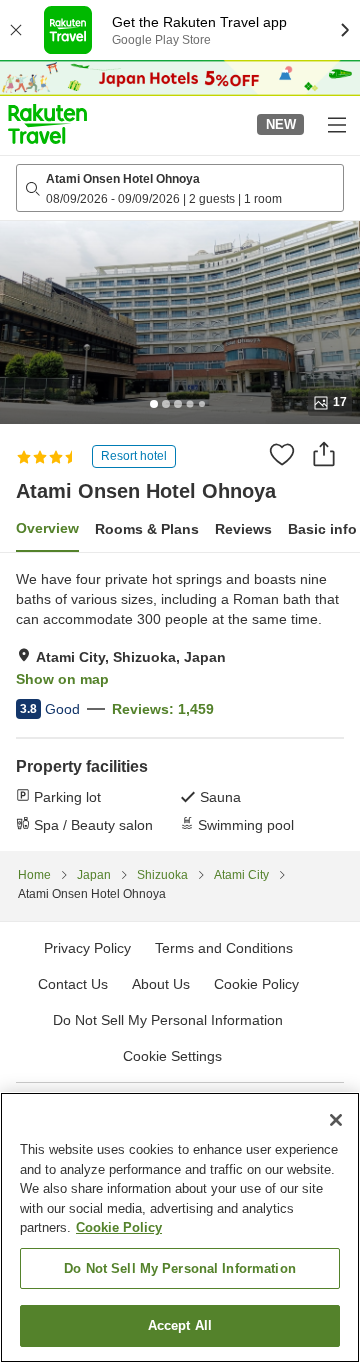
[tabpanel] (180, 702)
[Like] (282, 454)
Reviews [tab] (243, 529)
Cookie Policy (119, 1227)
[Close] (336, 1120)
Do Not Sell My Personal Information (180, 1268)
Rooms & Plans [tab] (147, 529)
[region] (180, 1227)
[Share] (324, 454)
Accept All (180, 1325)
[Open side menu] (336, 124)
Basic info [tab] (322, 529)
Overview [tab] (47, 528)
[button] (47, 124)
